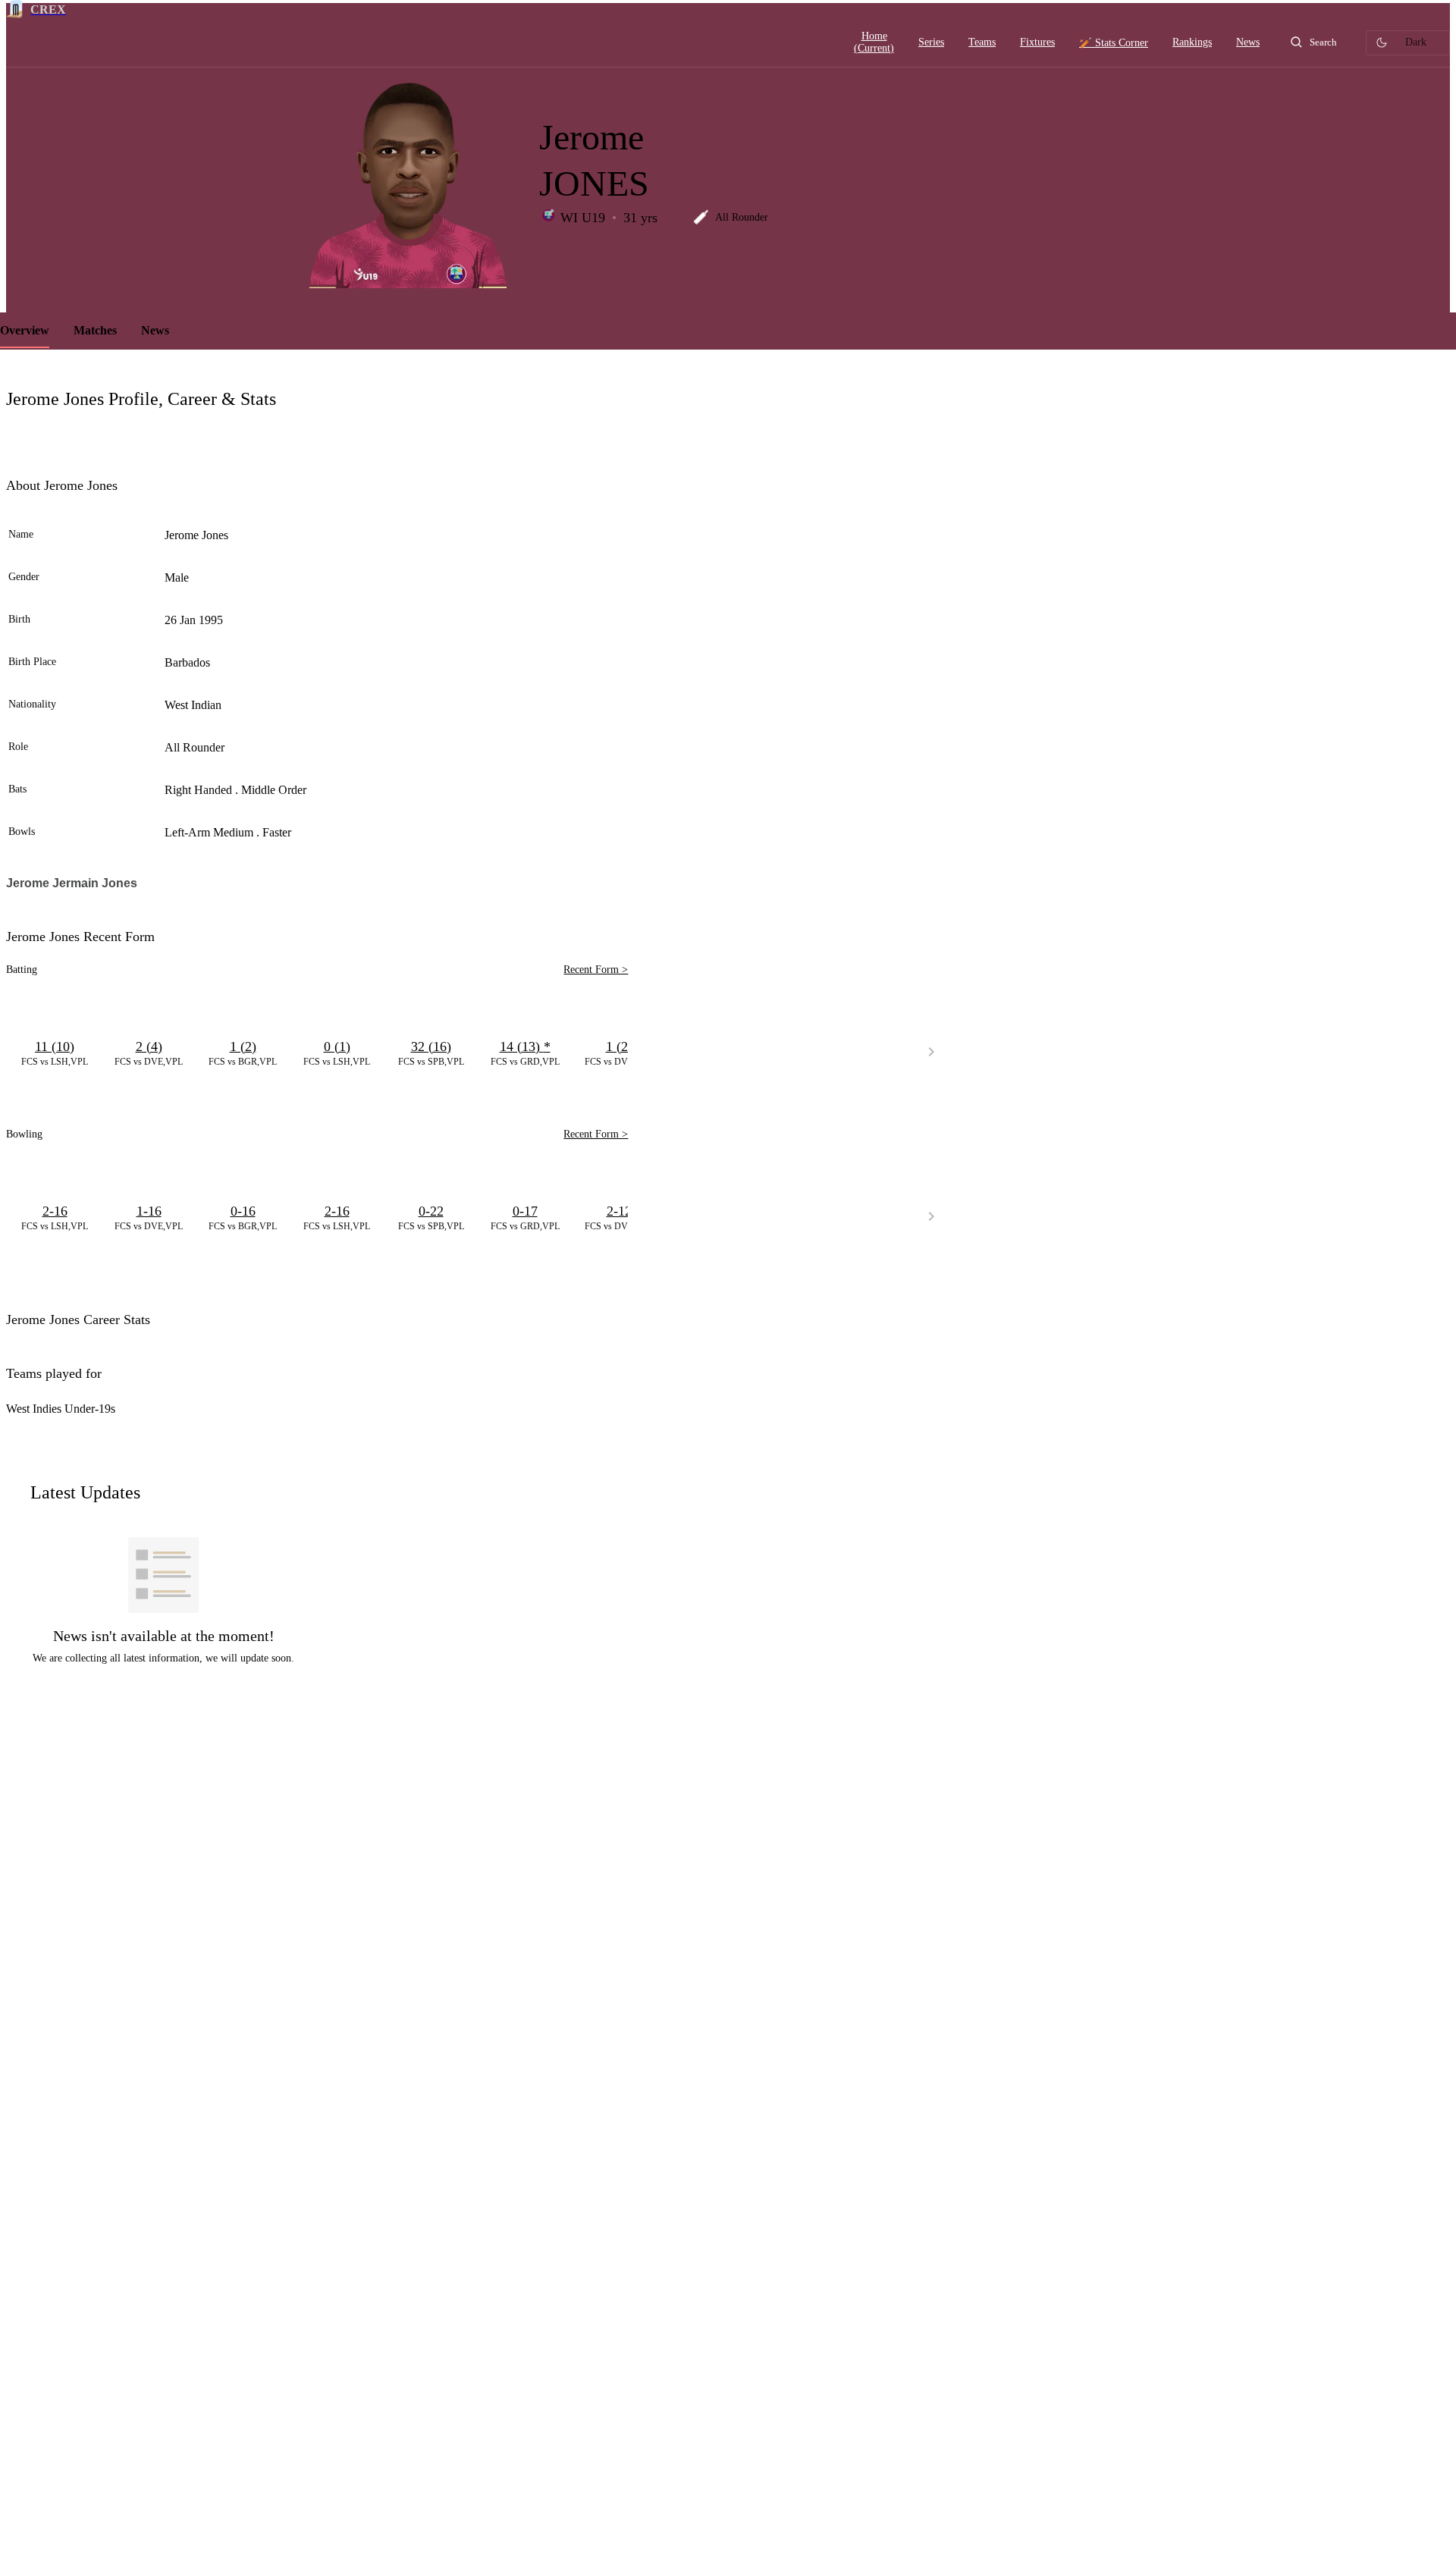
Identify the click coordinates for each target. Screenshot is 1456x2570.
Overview (25, 330)
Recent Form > (596, 970)
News (155, 330)
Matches (95, 330)
